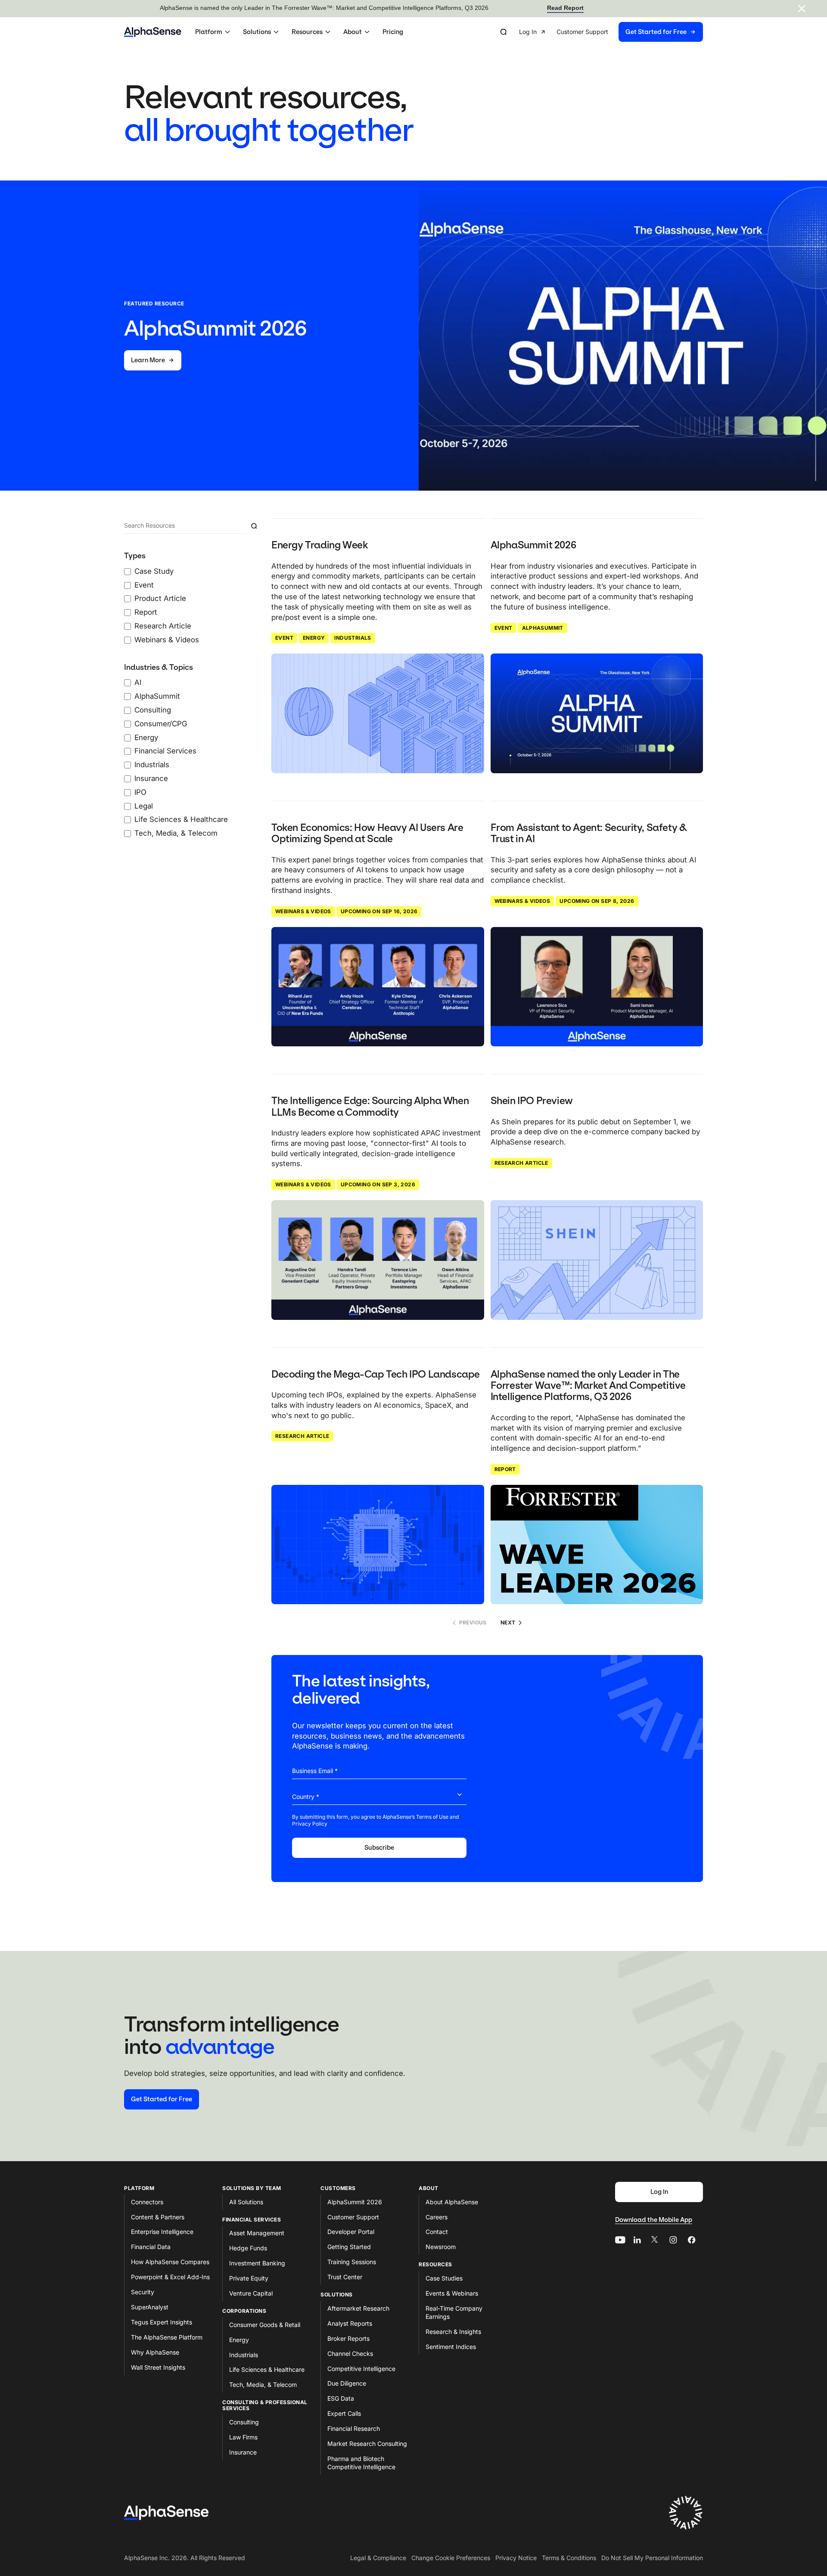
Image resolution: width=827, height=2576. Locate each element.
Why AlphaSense (155, 2352)
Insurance (243, 2452)
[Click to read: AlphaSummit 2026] (597, 713)
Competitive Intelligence (361, 2369)
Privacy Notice (516, 2558)
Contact (437, 2232)
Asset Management (257, 2233)
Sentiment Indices (451, 2347)
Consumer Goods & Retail (265, 2325)
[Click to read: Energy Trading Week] (378, 713)
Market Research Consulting (367, 2444)
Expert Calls (344, 2413)
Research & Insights (453, 2332)
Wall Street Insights (158, 2367)
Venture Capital (251, 2293)
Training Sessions (352, 2262)
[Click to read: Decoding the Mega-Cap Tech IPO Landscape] (378, 1545)
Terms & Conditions (569, 2558)
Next (508, 1622)
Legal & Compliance (378, 2558)
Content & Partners (158, 2217)
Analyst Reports (350, 2323)
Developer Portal (351, 2232)
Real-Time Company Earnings (454, 2312)
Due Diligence (347, 2383)
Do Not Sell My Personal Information (652, 2558)
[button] (214, 32)
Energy (314, 638)
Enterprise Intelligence (162, 2232)
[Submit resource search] (254, 526)
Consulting (244, 2422)
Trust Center (345, 2277)
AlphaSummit (543, 628)
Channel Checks (350, 2354)
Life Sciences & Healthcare (267, 2369)
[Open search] (504, 32)
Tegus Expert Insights (162, 2322)
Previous (473, 1622)
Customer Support (353, 2217)
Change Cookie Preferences (451, 2558)
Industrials (353, 638)
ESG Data (341, 2398)
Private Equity (249, 2278)
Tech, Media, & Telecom (263, 2385)
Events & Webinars (452, 2293)
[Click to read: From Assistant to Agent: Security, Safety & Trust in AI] (597, 987)
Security (143, 2292)
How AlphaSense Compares (170, 2262)
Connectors (147, 2202)
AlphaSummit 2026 (355, 2202)
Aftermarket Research (358, 2308)
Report (505, 1469)
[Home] (153, 32)
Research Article (521, 1163)
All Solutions (246, 2202)
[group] (611, 32)
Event (284, 638)
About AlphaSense (452, 2202)
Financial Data (151, 2247)
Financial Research (354, 2428)
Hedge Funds (248, 2248)
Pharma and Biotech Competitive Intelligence (361, 2463)
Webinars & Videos (303, 911)
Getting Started (349, 2247)
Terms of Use (432, 1817)
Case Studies (444, 2278)
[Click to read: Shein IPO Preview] (597, 1260)
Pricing (393, 32)
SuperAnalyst (150, 2307)
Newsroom (441, 2247)
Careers (437, 2217)
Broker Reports (348, 2338)
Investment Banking (257, 2263)
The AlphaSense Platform (167, 2337)
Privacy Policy (310, 1824)
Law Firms (243, 2437)
